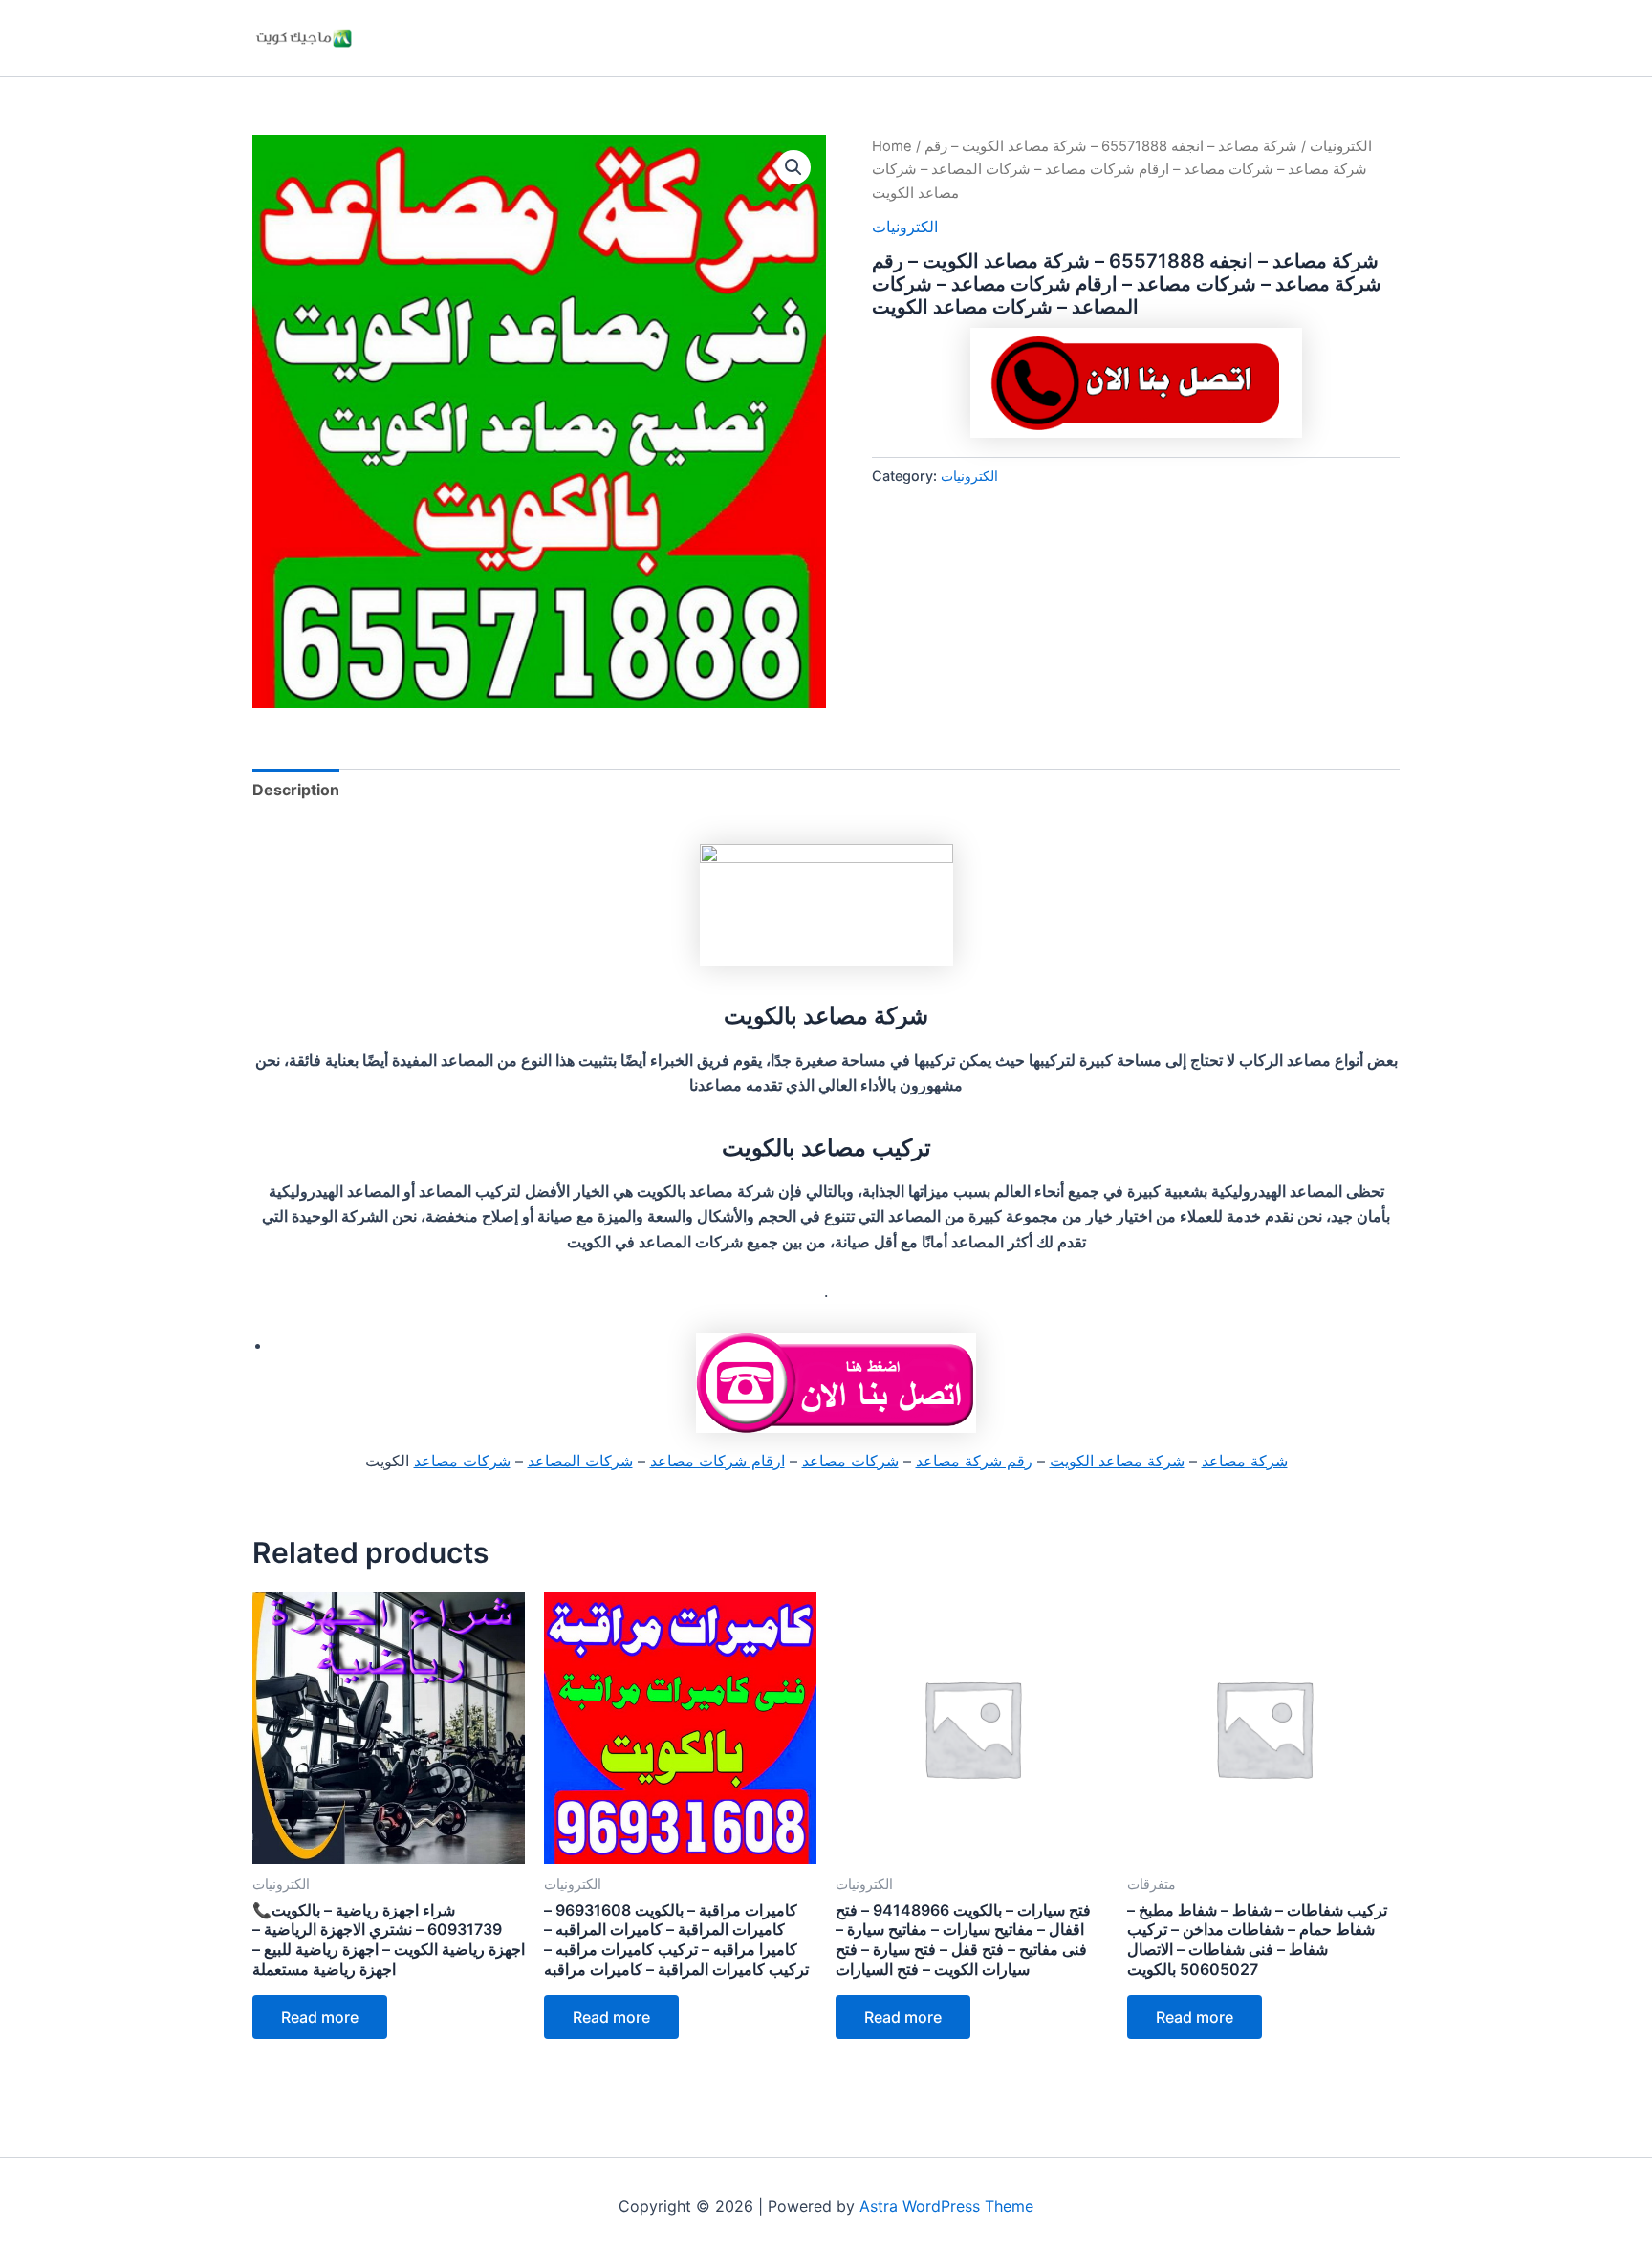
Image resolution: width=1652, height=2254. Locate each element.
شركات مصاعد (850, 1461)
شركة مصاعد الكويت (1117, 1461)
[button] (793, 167)
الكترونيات (1341, 146)
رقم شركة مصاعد (974, 1461)
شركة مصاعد (1245, 1461)
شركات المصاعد (580, 1461)
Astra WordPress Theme (946, 2206)
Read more (320, 2017)
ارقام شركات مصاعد (717, 1461)
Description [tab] (296, 790)
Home (892, 146)
